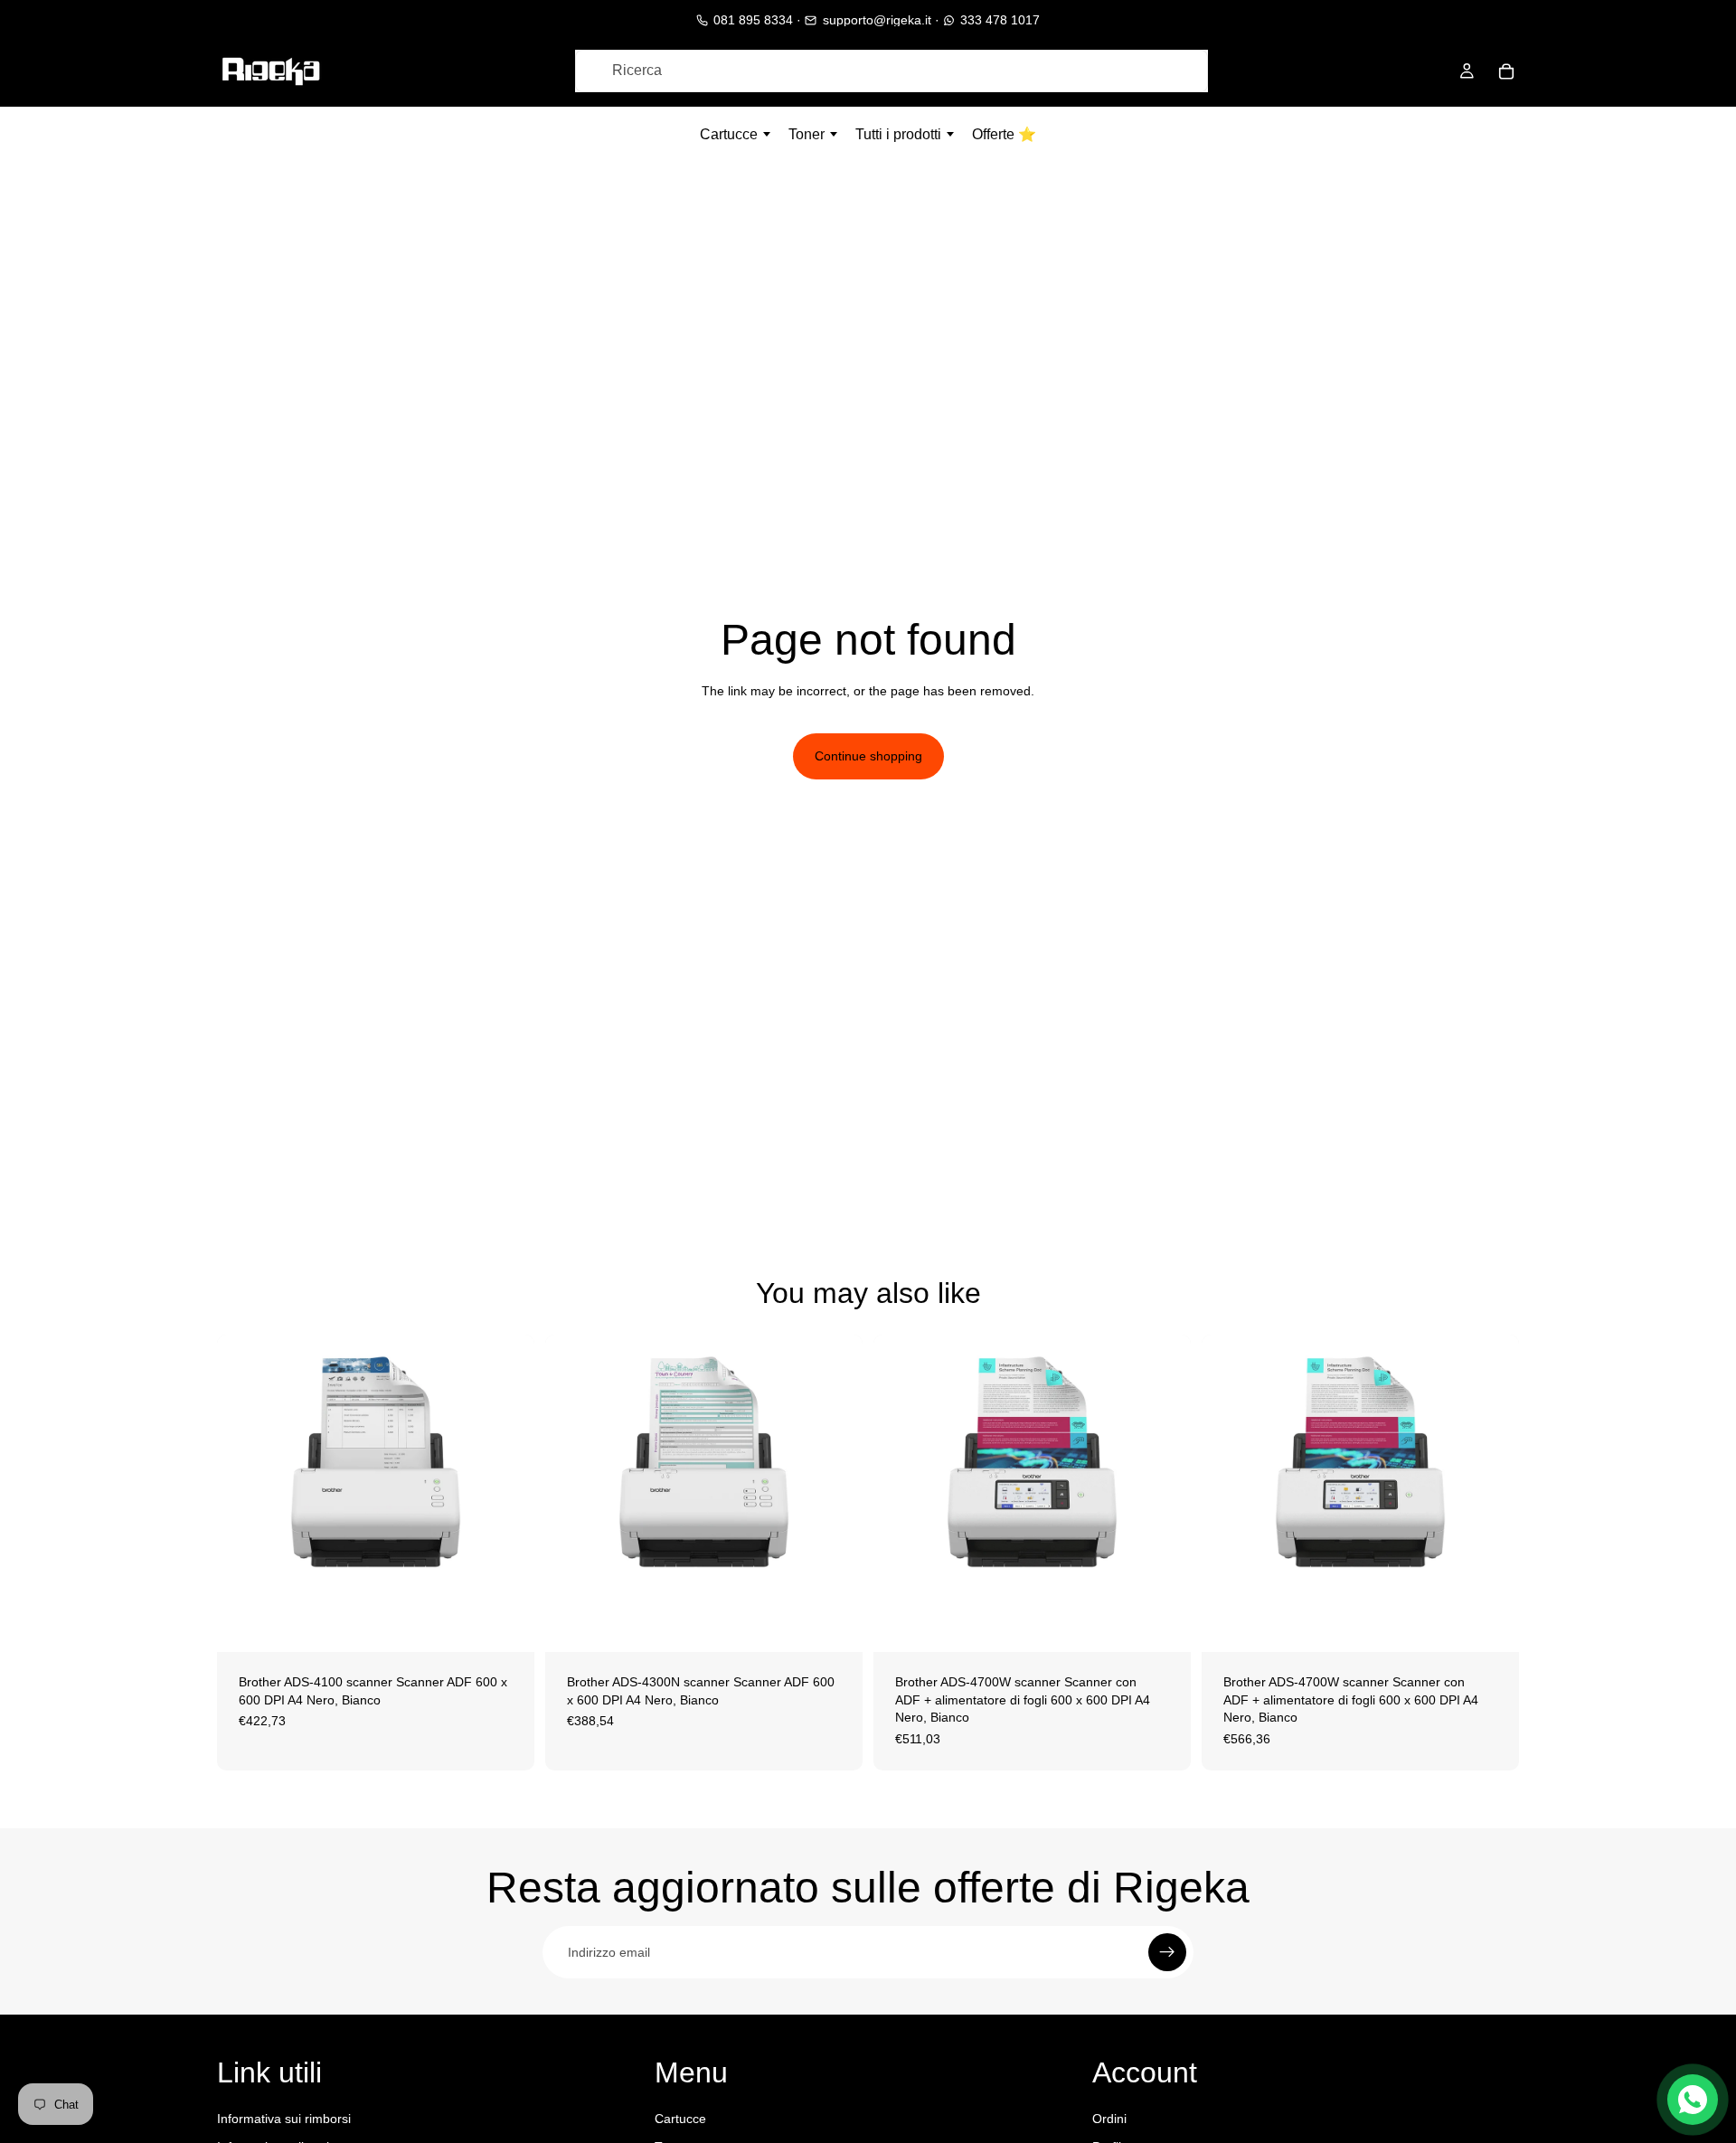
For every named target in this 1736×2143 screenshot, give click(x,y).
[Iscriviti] (1167, 1952)
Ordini (1109, 2119)
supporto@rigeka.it (877, 20)
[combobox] (892, 71)
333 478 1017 (1000, 20)
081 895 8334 (753, 20)
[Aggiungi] (506, 1624)
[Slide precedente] (244, 1494)
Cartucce (680, 2119)
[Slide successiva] (507, 1494)
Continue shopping (868, 756)
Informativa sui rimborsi (284, 2119)
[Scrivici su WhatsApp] (1693, 2100)
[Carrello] (1506, 71)
